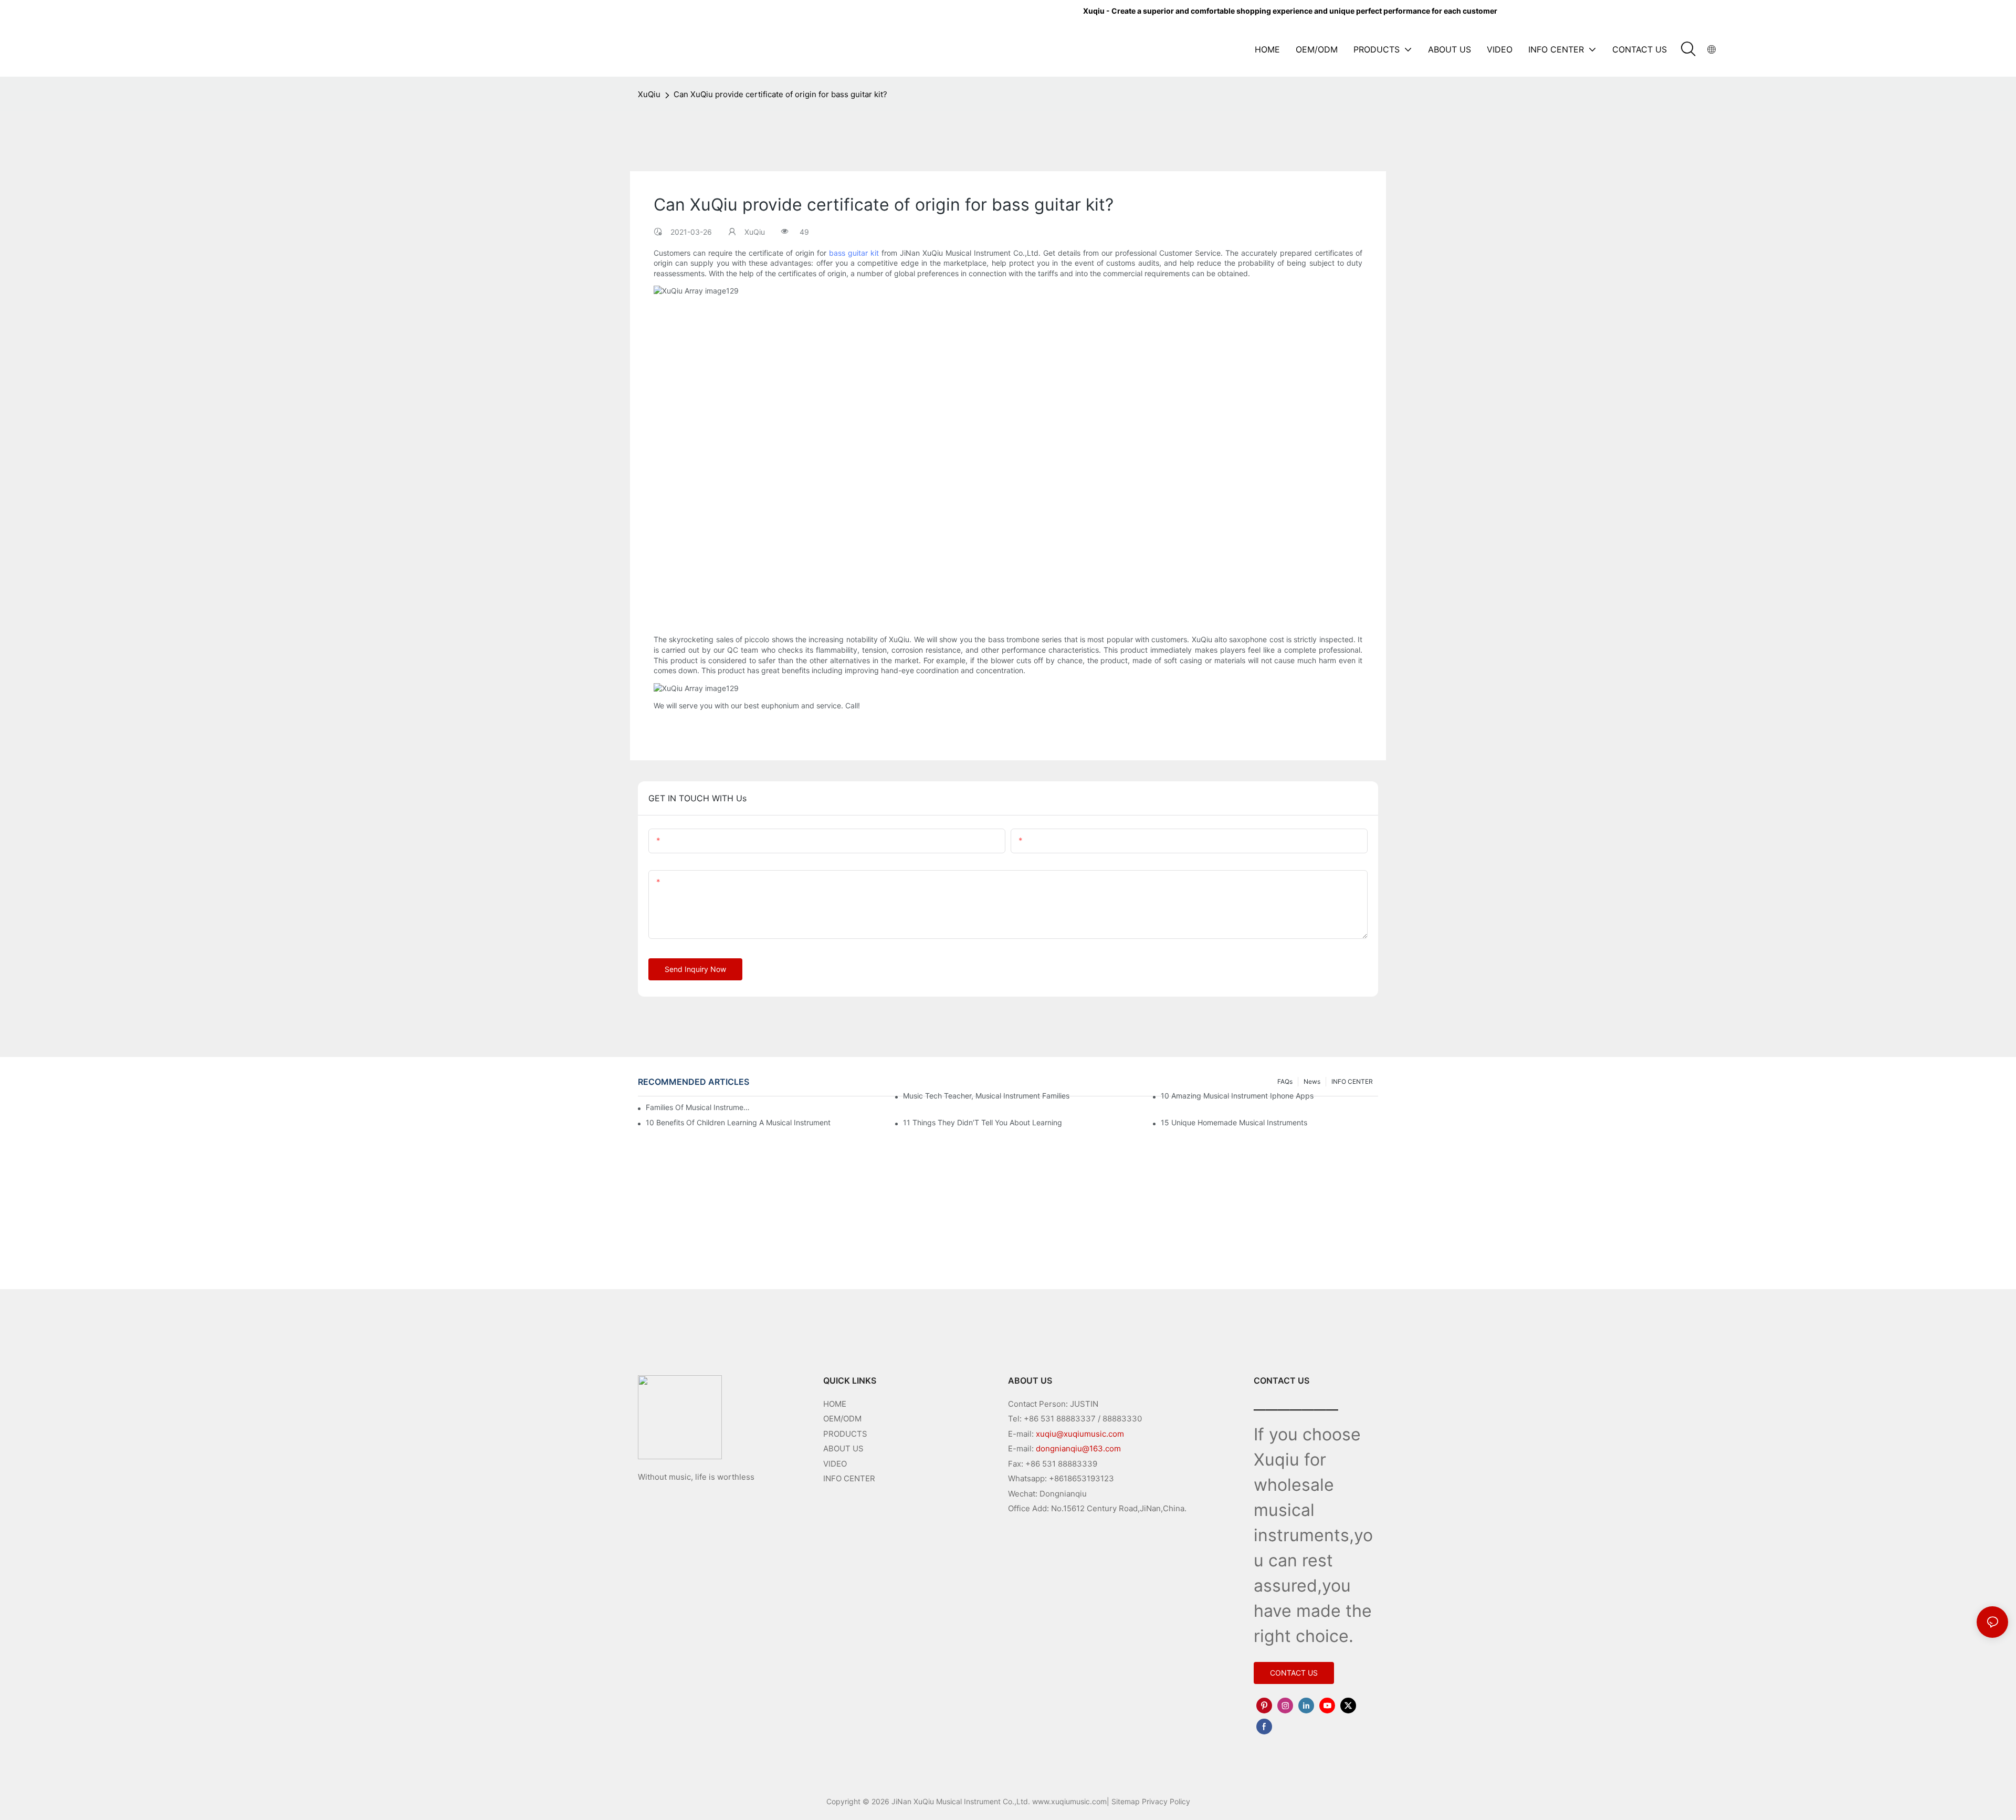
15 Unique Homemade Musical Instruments (1234, 1122)
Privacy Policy (1166, 1801)
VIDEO (835, 1464)
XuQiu (649, 94)
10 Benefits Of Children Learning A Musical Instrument (738, 1122)
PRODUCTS (845, 1434)
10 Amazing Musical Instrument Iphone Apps (1237, 1096)
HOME (835, 1404)
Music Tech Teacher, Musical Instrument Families (986, 1096)
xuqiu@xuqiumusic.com (1080, 1434)
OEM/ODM (842, 1419)
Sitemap (1126, 1801)
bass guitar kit (854, 253)
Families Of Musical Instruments (698, 1107)
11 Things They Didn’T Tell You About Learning (983, 1122)
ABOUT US (843, 1448)
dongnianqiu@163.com (1078, 1448)
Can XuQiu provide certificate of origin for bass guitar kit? (780, 94)
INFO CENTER (849, 1478)
